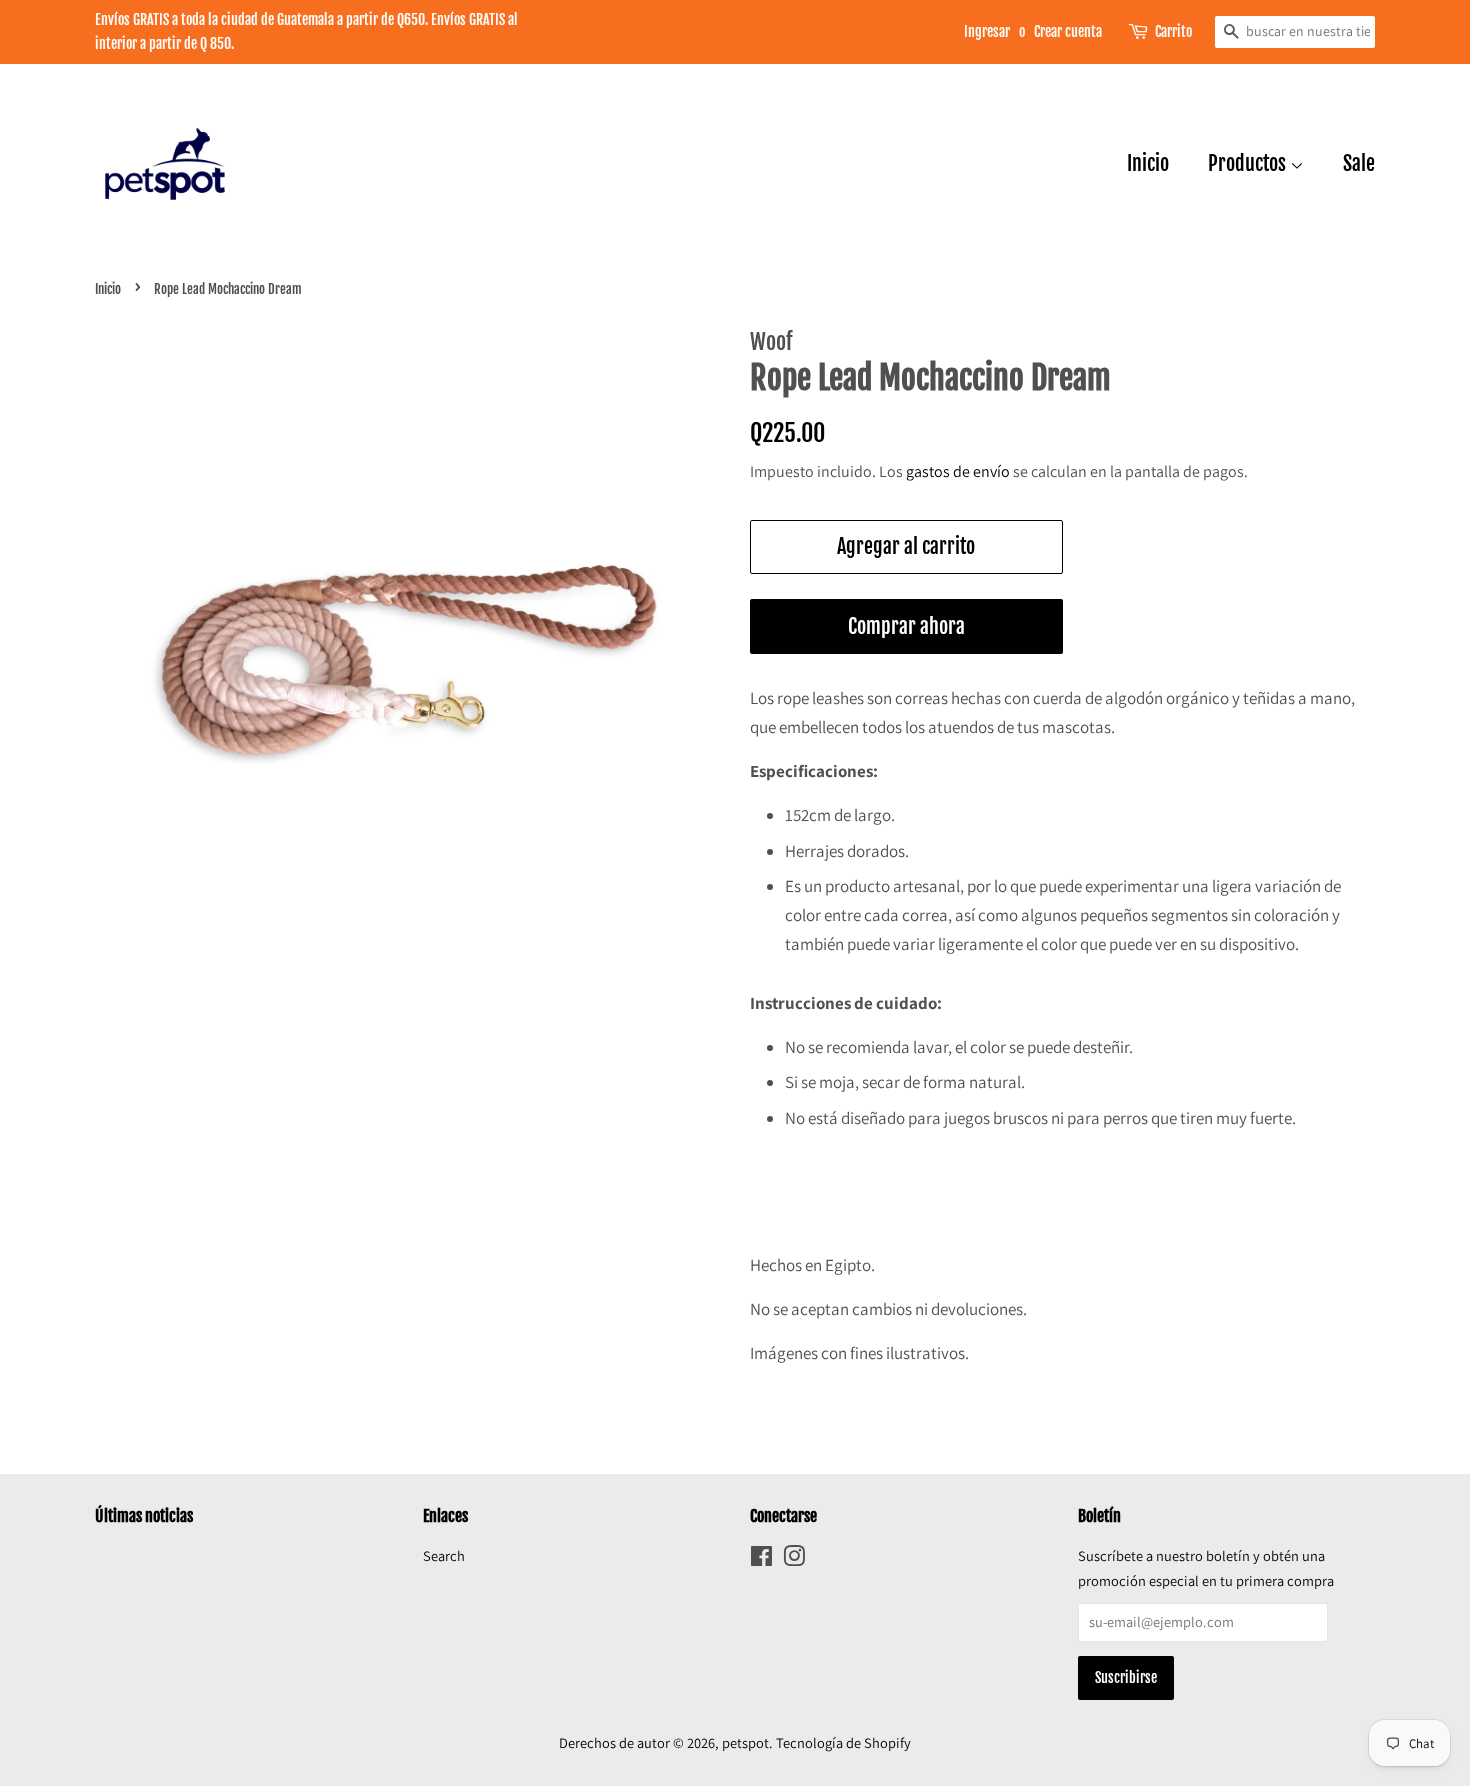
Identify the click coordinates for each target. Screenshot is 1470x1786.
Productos (1249, 163)
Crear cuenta (1068, 31)
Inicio (1148, 163)
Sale (1359, 163)
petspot (745, 1742)
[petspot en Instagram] (794, 1559)
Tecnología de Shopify (843, 1742)
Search (444, 1555)
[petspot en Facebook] (761, 1559)
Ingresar (987, 31)
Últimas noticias (144, 1516)
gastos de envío (958, 471)
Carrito (1173, 31)
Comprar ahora (906, 626)
